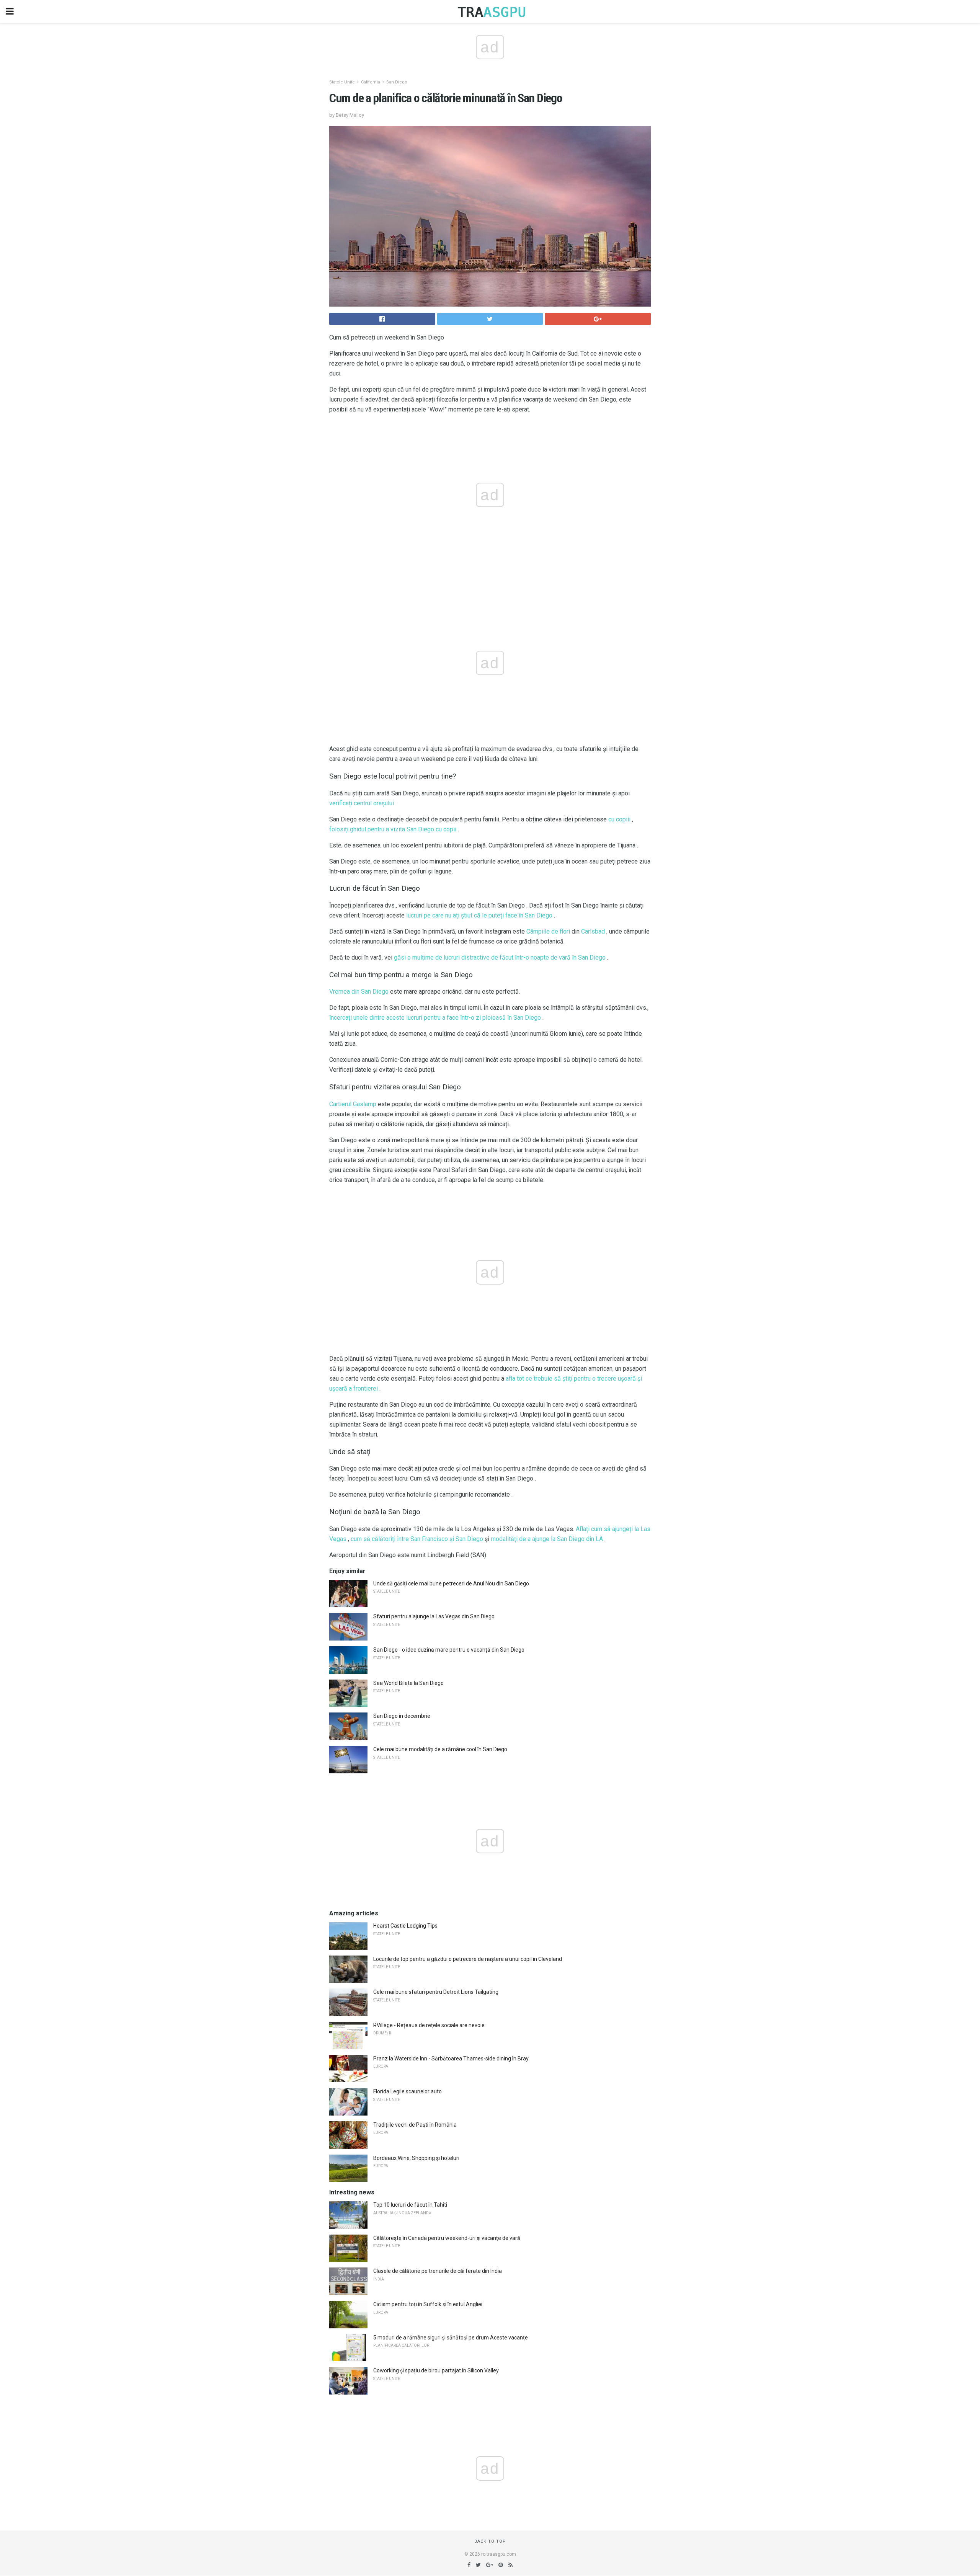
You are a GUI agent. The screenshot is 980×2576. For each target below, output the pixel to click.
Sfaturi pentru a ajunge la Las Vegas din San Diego (434, 1616)
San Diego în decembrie (402, 1716)
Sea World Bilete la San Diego (408, 1683)
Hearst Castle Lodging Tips (405, 1926)
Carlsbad (593, 931)
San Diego (397, 82)
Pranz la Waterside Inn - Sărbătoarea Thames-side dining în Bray (451, 2059)
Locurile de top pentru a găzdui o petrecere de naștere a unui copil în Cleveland (468, 1959)
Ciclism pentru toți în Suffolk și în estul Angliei (428, 2304)
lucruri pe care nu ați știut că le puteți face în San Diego (479, 915)
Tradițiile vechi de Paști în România (415, 2125)
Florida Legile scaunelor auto (408, 2091)
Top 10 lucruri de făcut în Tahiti (410, 2205)
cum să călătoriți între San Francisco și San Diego (417, 1539)
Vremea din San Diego (359, 992)
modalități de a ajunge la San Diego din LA (547, 1539)
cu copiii (619, 819)
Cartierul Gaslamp (353, 1104)
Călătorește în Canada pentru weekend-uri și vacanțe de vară (447, 2238)
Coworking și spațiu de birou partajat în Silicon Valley (436, 2370)
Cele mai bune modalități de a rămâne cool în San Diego (440, 1749)
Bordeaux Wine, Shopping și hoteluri (416, 2158)
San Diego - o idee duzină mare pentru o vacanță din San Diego (449, 1650)
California (371, 82)
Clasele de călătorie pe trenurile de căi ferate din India (438, 2271)
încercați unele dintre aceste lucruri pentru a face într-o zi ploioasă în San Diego (435, 1018)
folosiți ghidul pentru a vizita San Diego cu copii (393, 829)
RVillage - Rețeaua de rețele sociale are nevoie (429, 2025)
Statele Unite (342, 82)
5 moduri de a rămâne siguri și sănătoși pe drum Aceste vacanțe (451, 2338)
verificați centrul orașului (362, 803)
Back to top (490, 2541)
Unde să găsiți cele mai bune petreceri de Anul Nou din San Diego (451, 1583)
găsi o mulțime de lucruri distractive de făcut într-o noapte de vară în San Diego (500, 957)
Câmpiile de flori (548, 931)
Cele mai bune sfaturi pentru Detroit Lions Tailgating (436, 1992)
